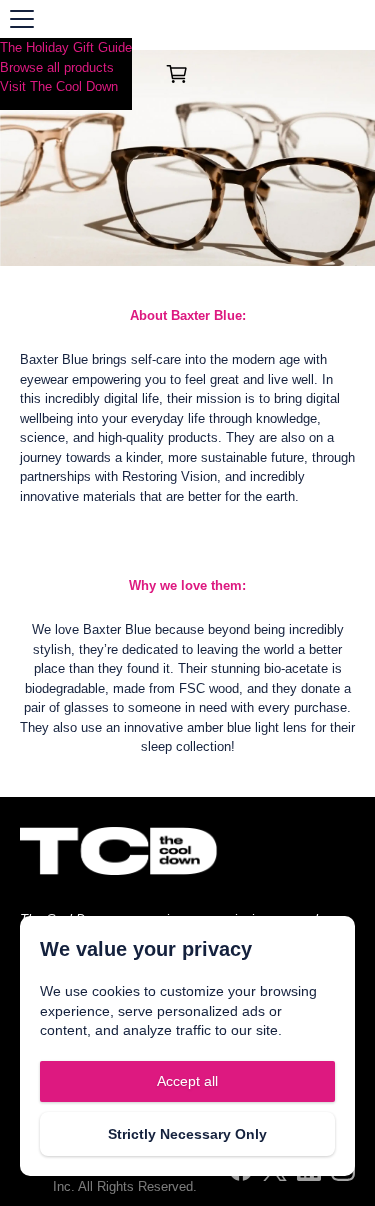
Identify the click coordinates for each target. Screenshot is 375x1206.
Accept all (187, 1081)
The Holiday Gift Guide (66, 47)
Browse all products (57, 67)
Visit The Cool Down (59, 86)
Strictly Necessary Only (187, 1134)
